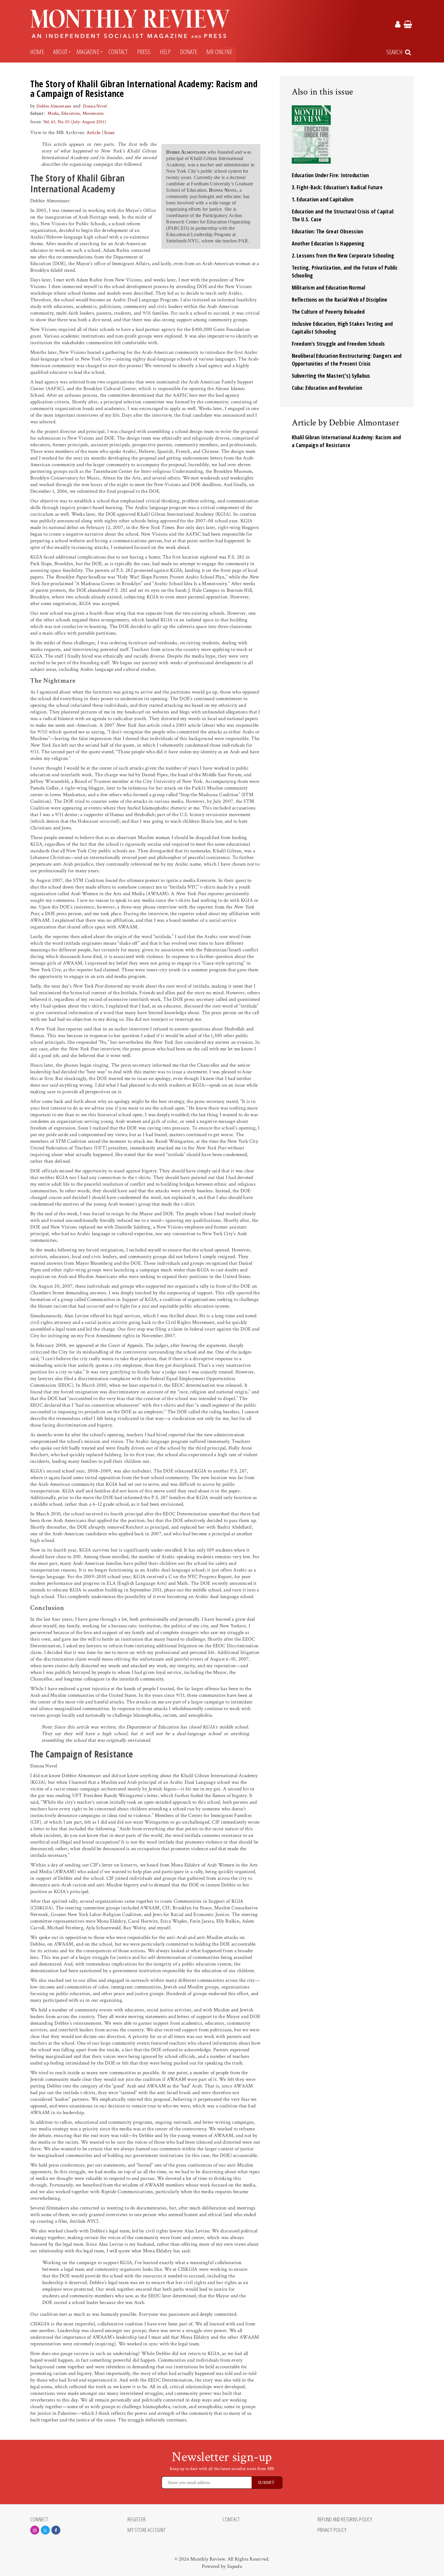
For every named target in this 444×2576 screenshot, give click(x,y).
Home (37, 52)
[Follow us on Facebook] (56, 2530)
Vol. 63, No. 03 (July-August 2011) (75, 122)
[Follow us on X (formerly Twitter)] (45, 2530)
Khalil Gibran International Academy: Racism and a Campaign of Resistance (346, 441)
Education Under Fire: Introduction (330, 175)
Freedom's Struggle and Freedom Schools (338, 344)
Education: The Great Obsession (328, 231)
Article (93, 133)
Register (137, 2520)
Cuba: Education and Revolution (327, 388)
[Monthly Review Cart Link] (408, 25)
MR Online (219, 52)
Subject (37, 113)
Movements (93, 113)
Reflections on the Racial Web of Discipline (340, 300)
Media (53, 113)
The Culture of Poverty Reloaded (328, 312)
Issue (109, 133)
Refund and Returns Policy (345, 2520)
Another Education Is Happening (328, 243)
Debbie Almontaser (54, 106)
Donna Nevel (95, 106)
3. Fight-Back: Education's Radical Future (337, 187)
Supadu (235, 2566)
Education (71, 113)
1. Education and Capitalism (323, 199)
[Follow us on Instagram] (35, 2530)
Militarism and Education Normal (329, 287)
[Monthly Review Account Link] (398, 25)
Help (165, 52)
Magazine (88, 52)
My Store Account (146, 2530)
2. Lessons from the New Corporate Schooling (343, 255)
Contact (118, 52)
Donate (189, 52)
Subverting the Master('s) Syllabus (331, 376)
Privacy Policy (332, 2530)
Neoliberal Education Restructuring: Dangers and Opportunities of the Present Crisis (347, 360)
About (60, 52)
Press (144, 52)
